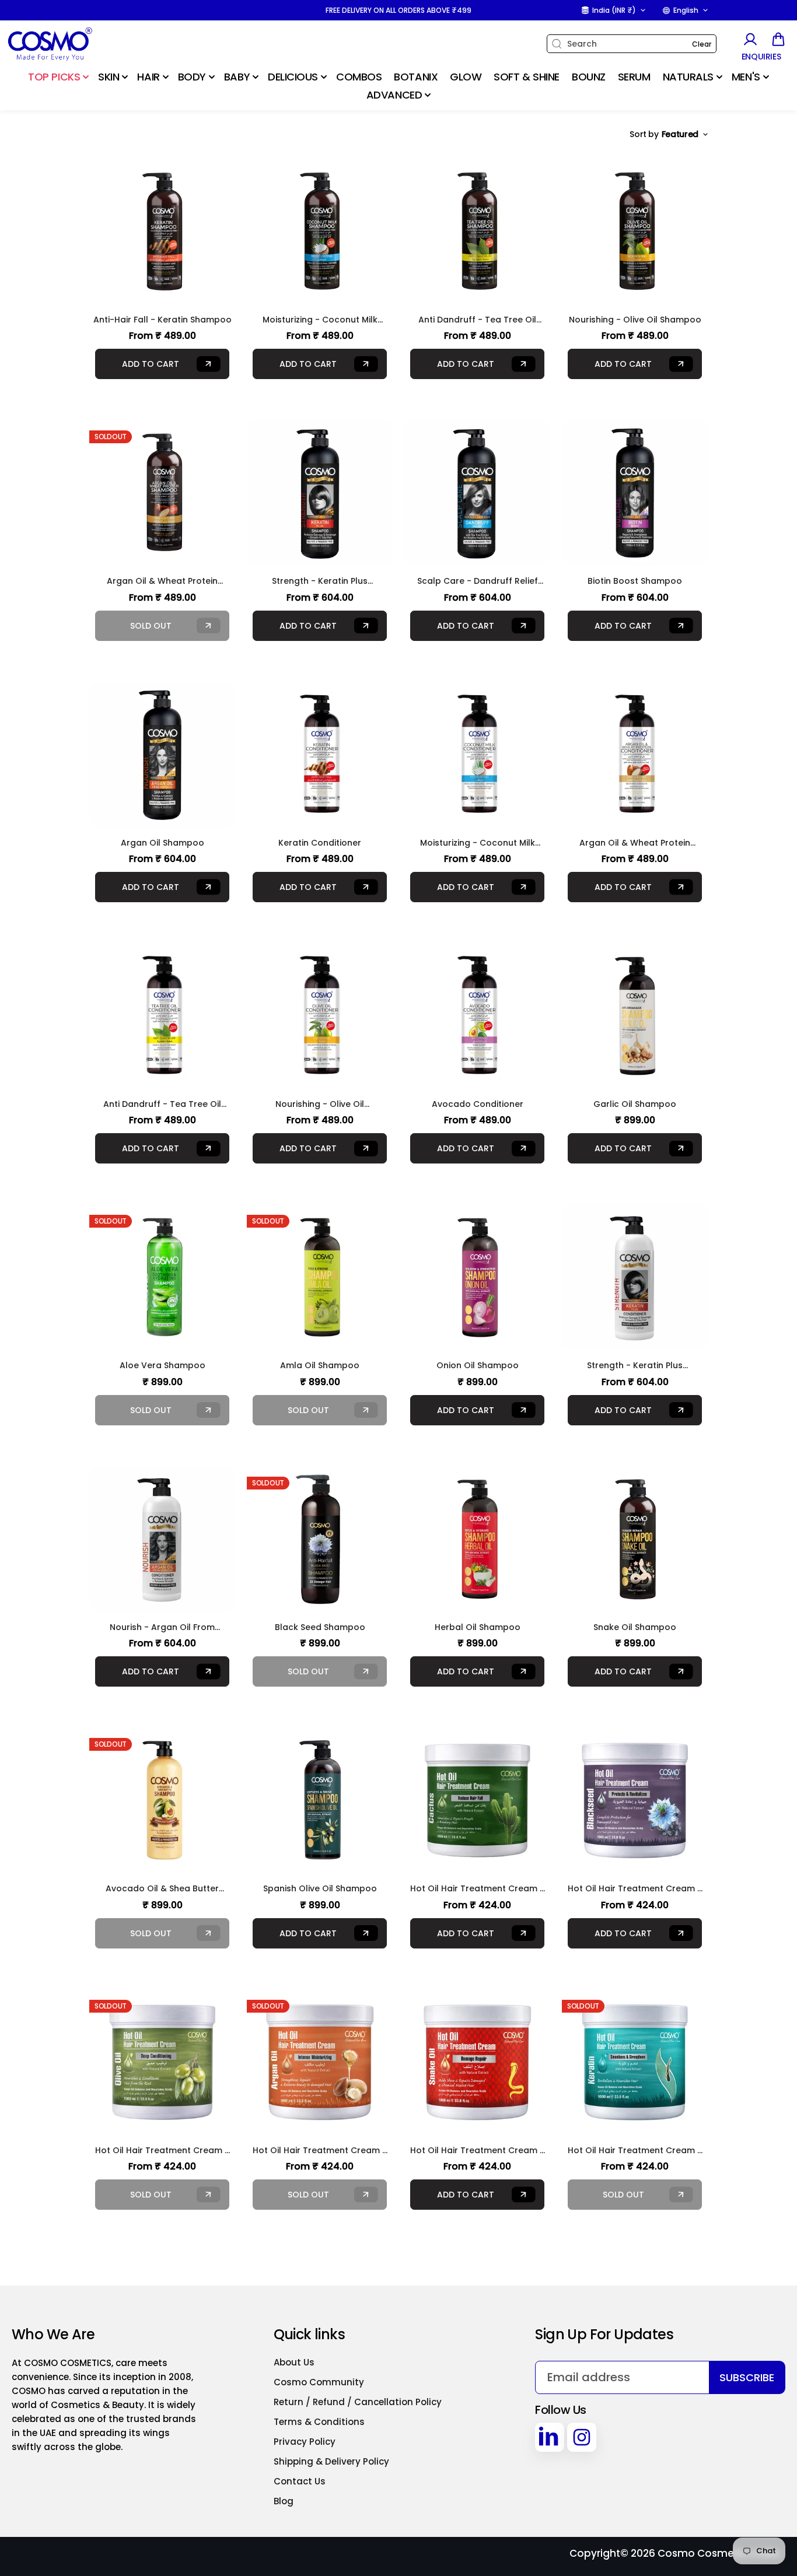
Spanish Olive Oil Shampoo (320, 1888)
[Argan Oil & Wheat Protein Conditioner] (635, 755)
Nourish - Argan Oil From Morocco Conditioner (162, 1627)
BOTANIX (416, 77)
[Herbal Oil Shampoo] (477, 1539)
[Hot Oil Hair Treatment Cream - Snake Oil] (477, 2062)
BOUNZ (589, 77)
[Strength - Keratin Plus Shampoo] (320, 493)
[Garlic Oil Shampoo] (635, 1016)
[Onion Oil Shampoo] (477, 1277)
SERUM (634, 77)
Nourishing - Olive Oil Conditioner (320, 1104)
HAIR (148, 77)
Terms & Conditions (319, 2422)
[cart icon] (778, 39)
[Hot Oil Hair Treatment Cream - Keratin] (635, 2062)
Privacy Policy (305, 2442)
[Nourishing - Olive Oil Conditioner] (320, 1016)
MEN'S (746, 77)
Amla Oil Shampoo (320, 1365)
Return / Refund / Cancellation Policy (358, 2402)
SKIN (109, 77)
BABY (237, 77)
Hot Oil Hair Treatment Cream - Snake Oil (477, 2151)
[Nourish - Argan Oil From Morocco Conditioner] (162, 1539)
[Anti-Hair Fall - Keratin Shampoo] (162, 232)
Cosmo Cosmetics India (719, 2553)
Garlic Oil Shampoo (635, 1104)
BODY (192, 77)
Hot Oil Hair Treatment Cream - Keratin (635, 2151)
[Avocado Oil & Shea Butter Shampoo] (162, 1800)
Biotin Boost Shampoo (635, 581)
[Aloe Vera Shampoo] (162, 1277)
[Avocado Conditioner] (477, 1016)
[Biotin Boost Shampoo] (635, 493)
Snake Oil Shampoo (635, 1627)
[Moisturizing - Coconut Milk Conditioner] (477, 755)
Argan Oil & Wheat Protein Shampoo (162, 581)
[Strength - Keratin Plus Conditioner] (635, 1277)
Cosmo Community (319, 2382)
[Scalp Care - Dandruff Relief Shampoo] (477, 493)
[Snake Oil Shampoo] (635, 1539)
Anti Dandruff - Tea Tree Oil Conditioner (162, 1104)
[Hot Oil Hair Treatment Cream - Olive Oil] (162, 2062)
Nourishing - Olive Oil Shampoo (635, 320)
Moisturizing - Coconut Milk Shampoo (320, 320)
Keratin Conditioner (320, 843)
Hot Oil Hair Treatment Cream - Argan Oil (320, 2151)
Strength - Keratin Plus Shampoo (320, 581)
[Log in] (750, 39)
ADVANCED (394, 95)
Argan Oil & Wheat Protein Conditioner (635, 843)
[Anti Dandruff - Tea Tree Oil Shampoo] (477, 232)
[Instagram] (582, 2437)
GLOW (466, 77)
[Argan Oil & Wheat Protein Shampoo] (162, 493)
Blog (284, 2501)
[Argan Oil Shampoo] (162, 755)
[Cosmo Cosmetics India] (79, 44)
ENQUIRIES (761, 57)
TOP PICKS (54, 77)
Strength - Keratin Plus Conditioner (635, 1366)
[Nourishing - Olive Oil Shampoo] (635, 232)
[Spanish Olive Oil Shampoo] (320, 1800)
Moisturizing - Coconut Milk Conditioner (478, 843)
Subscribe (747, 2377)
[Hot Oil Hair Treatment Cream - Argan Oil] (320, 2062)
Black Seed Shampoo (320, 1627)
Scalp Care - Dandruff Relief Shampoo (478, 581)
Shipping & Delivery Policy (331, 2461)
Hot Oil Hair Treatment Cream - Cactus (477, 1889)
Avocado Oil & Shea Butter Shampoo (162, 1889)
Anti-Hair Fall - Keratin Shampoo (162, 320)
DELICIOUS (293, 77)
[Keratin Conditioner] (320, 755)
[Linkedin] (550, 2437)
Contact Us (300, 2481)
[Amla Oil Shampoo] (320, 1277)
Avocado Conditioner (478, 1104)
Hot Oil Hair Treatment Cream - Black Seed (635, 1889)
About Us (294, 2362)
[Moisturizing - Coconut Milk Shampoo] (320, 232)
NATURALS (688, 77)
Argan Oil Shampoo (162, 843)
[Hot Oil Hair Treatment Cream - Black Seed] (635, 1800)
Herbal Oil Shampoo (478, 1627)
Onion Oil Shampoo (478, 1365)
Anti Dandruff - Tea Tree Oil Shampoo (477, 320)
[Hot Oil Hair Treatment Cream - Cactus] (477, 1800)
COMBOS (359, 77)
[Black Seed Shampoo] (320, 1539)
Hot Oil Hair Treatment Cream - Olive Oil (162, 2151)
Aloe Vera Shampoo (162, 1365)
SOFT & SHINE (527, 77)
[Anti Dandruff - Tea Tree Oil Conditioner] (162, 1016)
